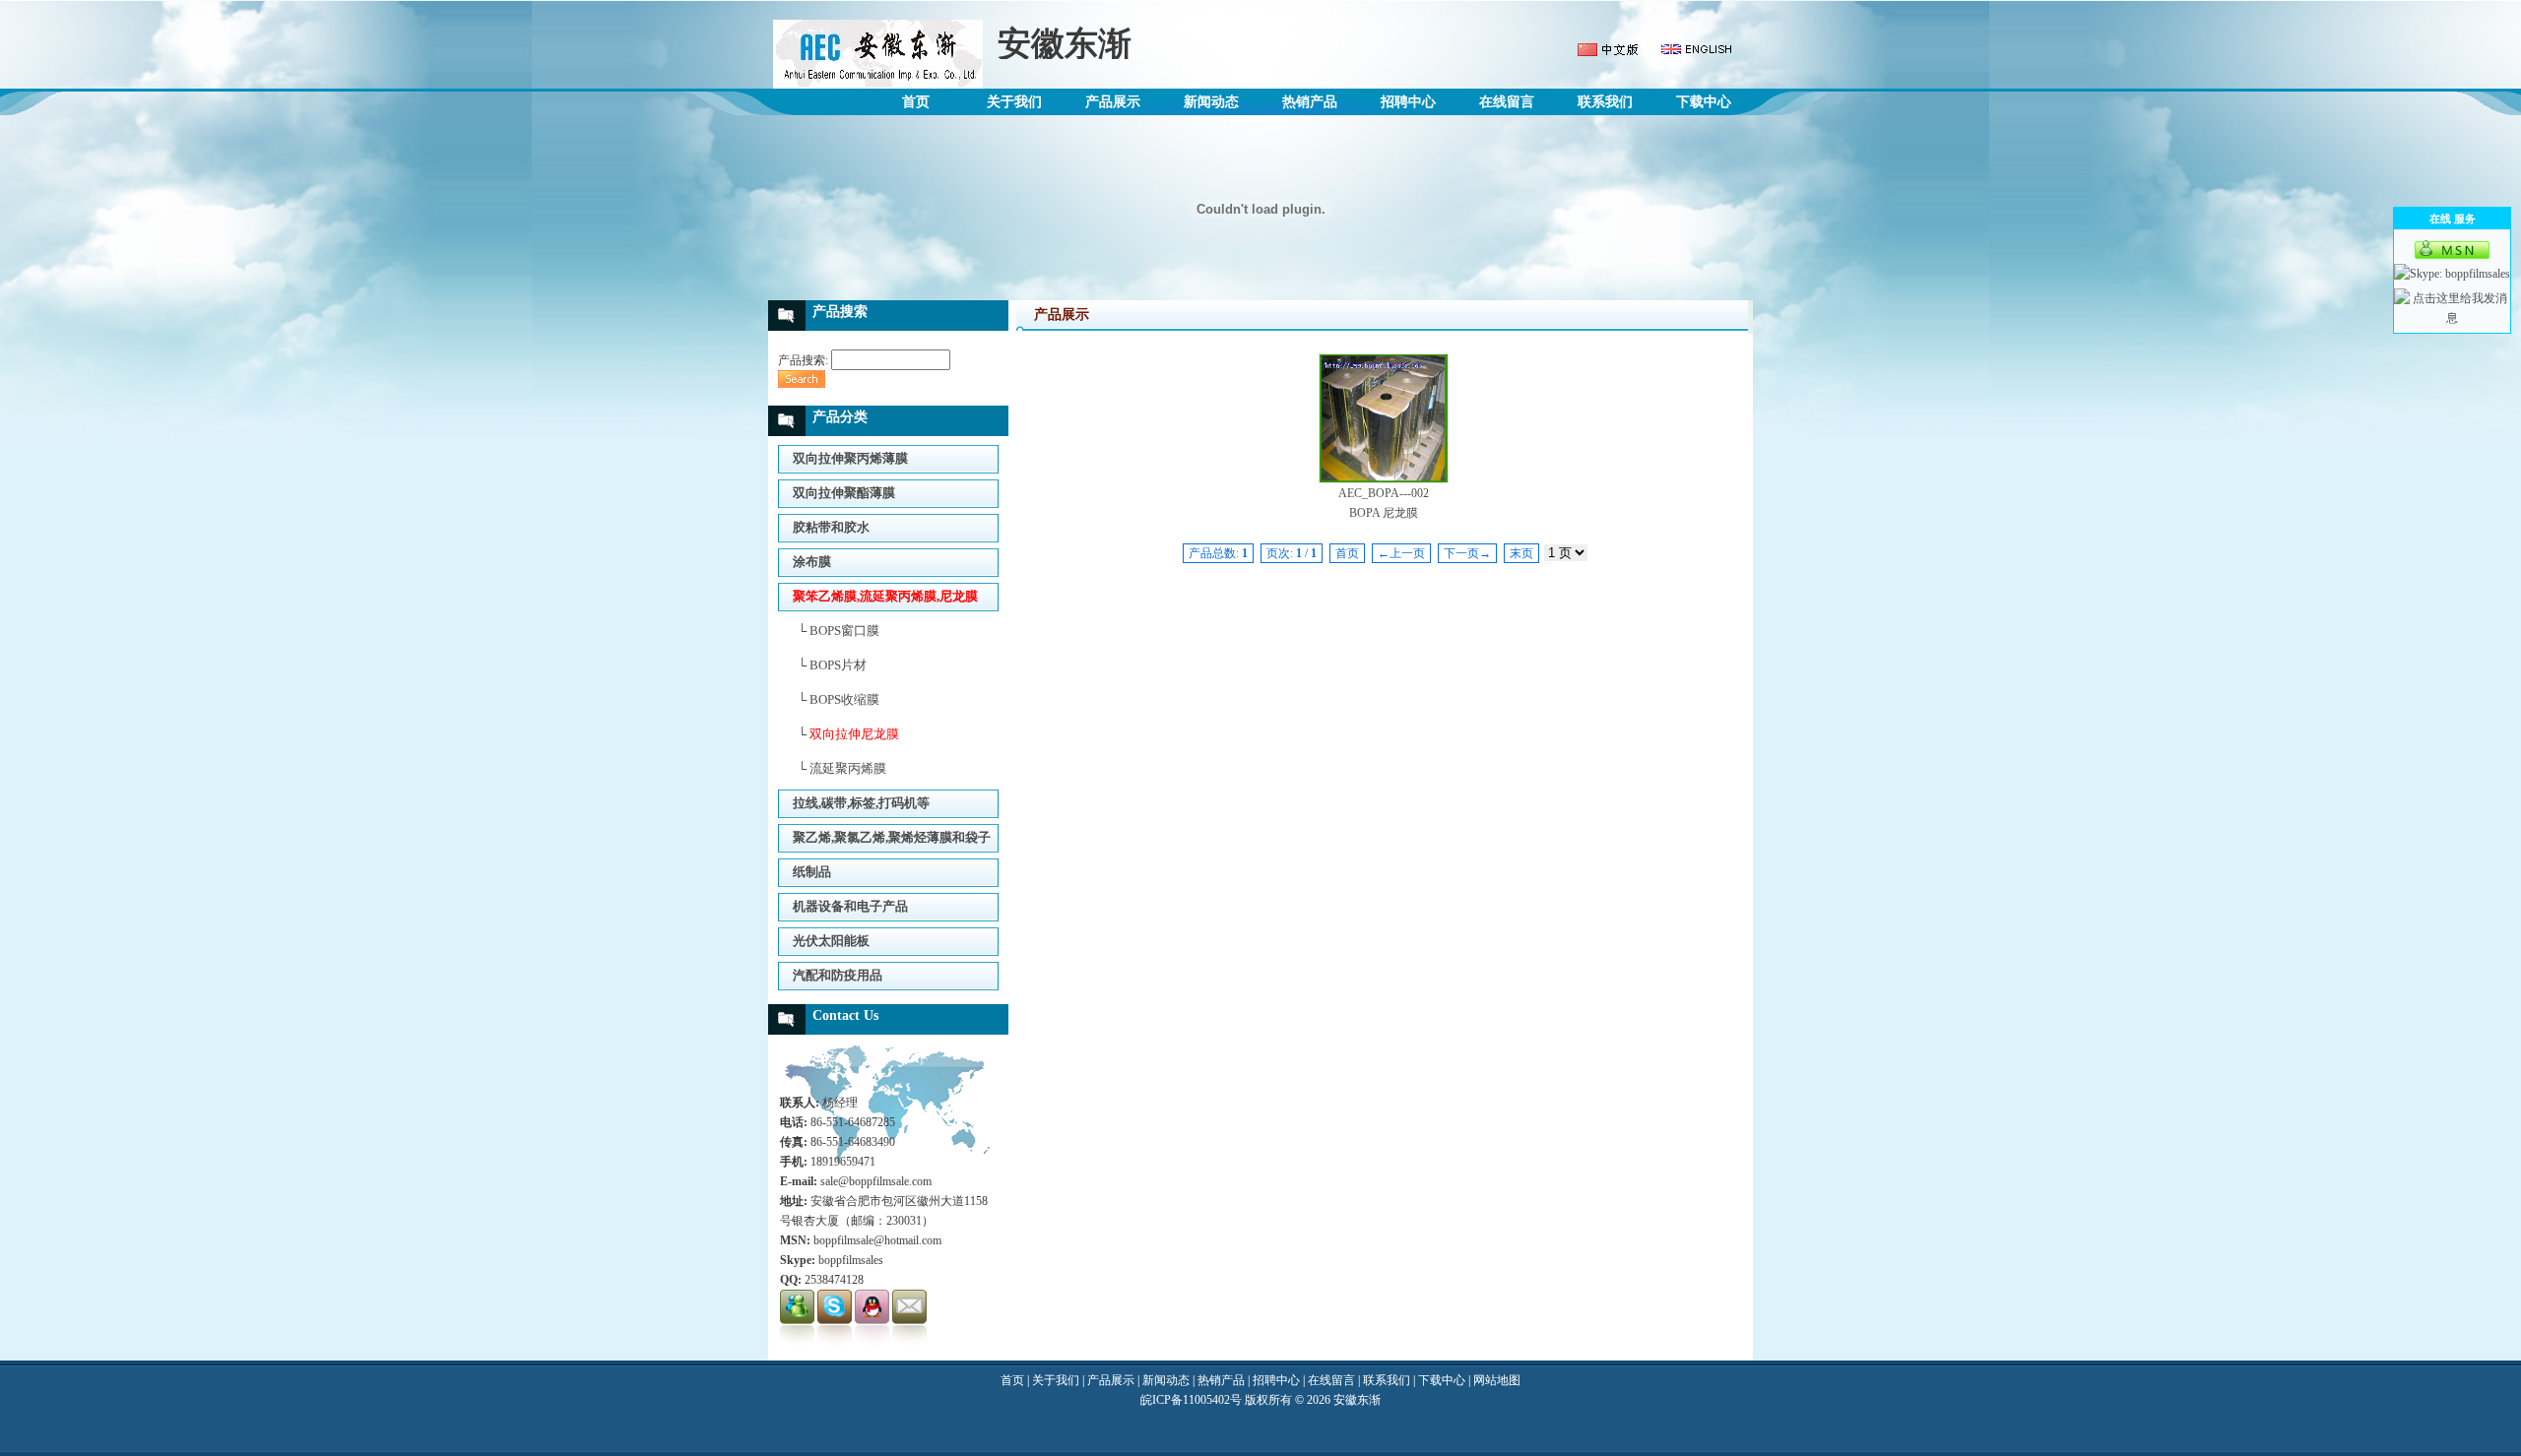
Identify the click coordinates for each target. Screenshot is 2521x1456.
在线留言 (1507, 102)
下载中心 (1704, 102)
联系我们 (1605, 102)
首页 (916, 102)
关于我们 (1014, 102)
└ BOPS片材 (832, 665)
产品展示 (1113, 102)
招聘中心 (1408, 102)
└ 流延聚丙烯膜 (842, 768)
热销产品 (1310, 102)
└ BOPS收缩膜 (839, 699)
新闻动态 (1211, 102)
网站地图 (1497, 1380)
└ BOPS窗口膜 (839, 631)
